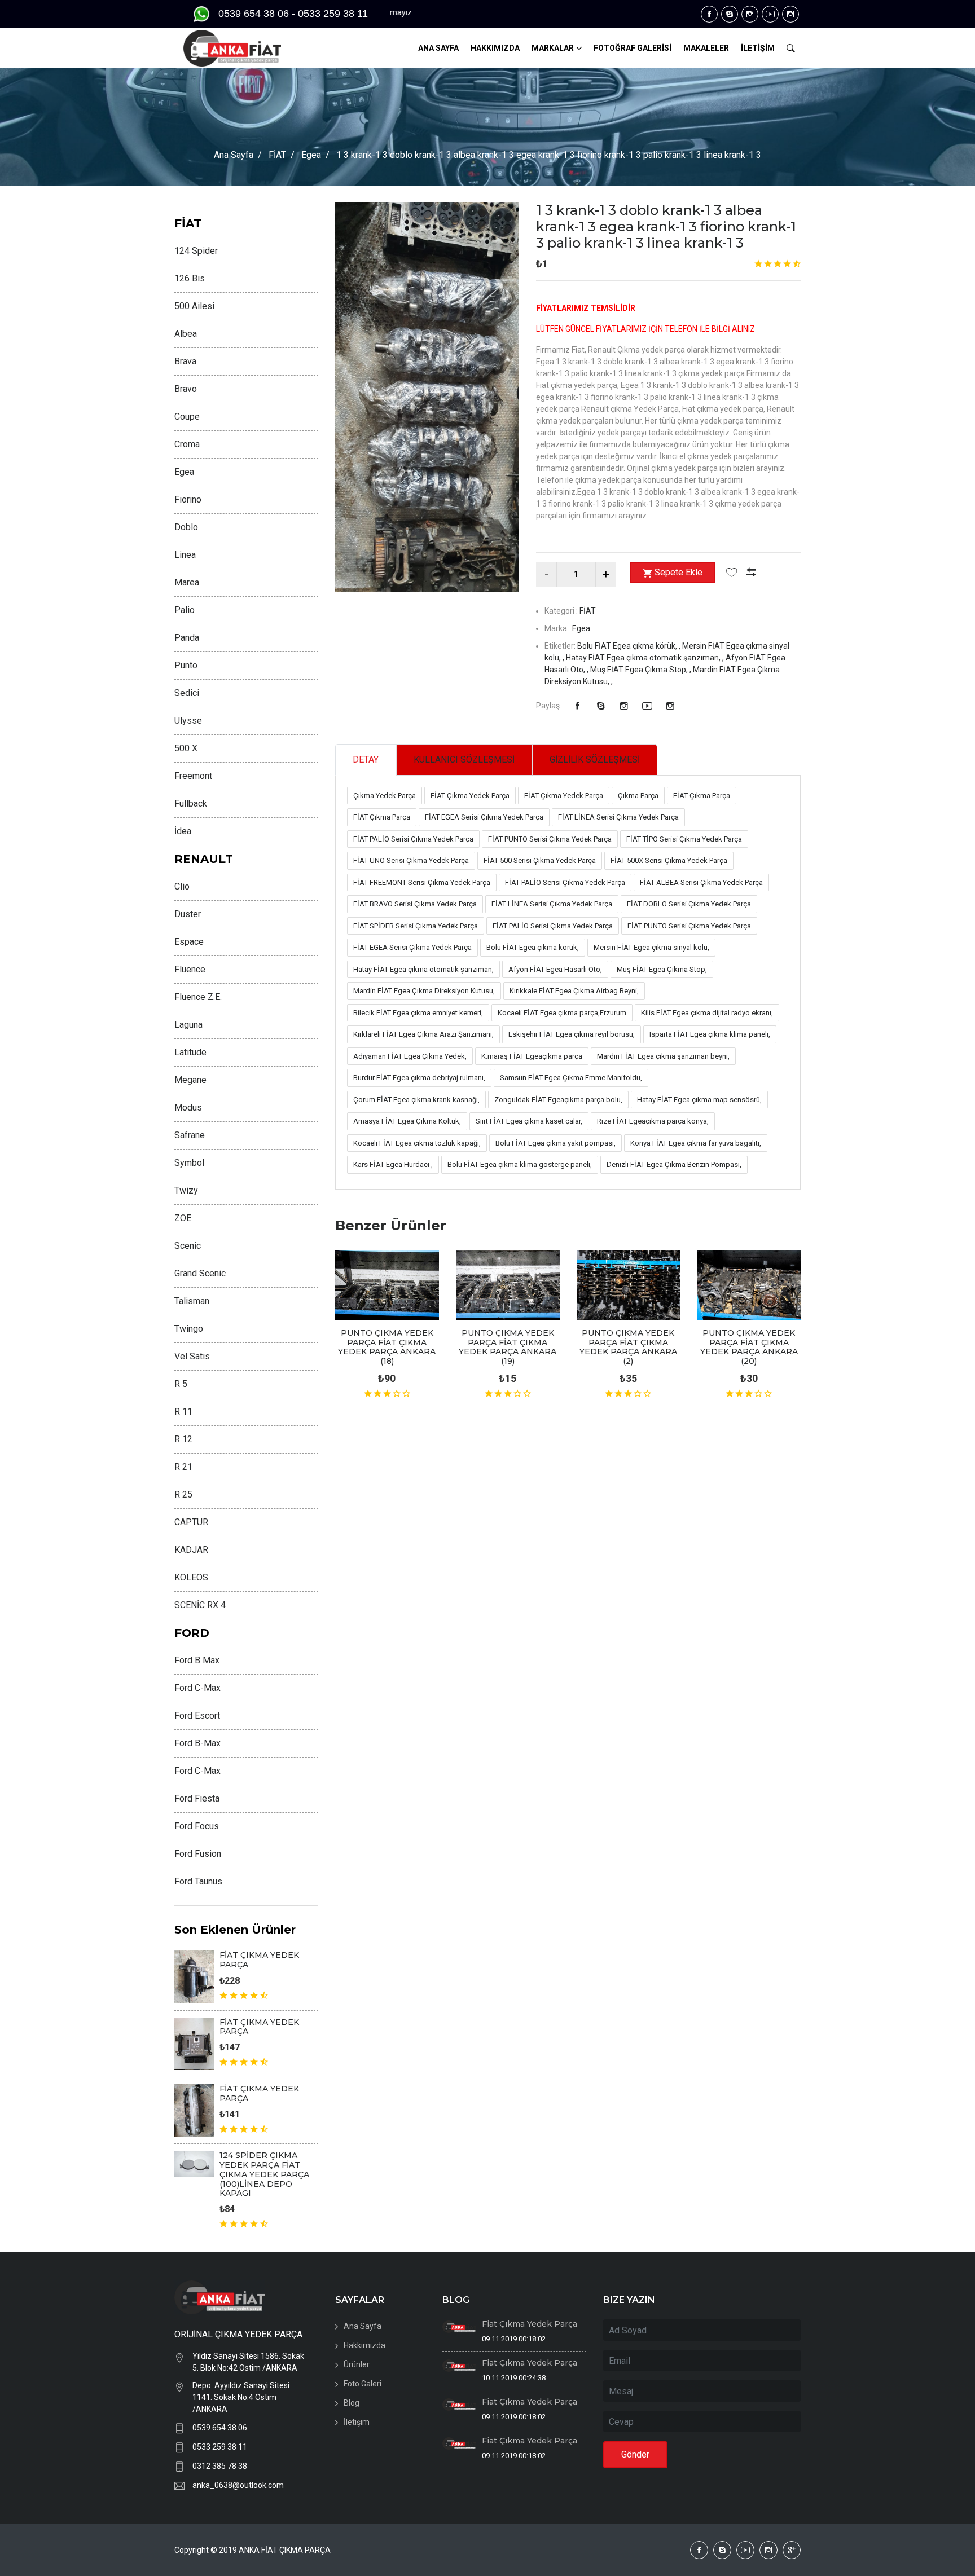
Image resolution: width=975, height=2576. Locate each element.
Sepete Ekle (678, 572)
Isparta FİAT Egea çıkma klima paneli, (710, 1034)
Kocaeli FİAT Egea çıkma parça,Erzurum (562, 1013)
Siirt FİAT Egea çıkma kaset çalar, (529, 1121)
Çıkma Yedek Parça (385, 796)
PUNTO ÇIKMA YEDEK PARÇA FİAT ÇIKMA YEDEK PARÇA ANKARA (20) (749, 1347)
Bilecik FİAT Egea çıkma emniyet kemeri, (418, 1013)
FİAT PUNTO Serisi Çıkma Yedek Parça (550, 839)
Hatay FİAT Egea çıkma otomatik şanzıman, (423, 969)
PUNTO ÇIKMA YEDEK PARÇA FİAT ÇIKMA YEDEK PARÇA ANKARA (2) (628, 1347)
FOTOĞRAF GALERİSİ (633, 48)
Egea (311, 155)
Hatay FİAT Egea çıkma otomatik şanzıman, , (646, 658)
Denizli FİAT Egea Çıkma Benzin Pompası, (674, 1164)
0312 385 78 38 (220, 2466)
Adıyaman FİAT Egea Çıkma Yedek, (410, 1056)
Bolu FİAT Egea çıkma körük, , (630, 646)
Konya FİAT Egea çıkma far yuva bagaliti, (696, 1143)
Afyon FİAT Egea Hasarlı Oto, (555, 969)
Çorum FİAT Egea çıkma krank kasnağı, (416, 1100)
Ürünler (357, 2364)
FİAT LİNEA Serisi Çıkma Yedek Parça (618, 817)
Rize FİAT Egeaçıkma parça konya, (653, 1121)
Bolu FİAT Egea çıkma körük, (533, 947)
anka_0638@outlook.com (238, 2485)
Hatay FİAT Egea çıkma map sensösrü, (699, 1100)
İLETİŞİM (758, 48)
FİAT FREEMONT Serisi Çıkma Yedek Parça (422, 882)
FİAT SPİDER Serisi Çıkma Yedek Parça (416, 926)
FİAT (277, 155)
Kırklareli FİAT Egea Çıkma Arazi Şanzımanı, (423, 1034)
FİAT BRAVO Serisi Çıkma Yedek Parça (415, 904)
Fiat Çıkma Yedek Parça (530, 2324)
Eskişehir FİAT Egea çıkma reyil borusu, (572, 1034)
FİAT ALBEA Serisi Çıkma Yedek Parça (701, 882)
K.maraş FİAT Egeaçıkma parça (532, 1056)
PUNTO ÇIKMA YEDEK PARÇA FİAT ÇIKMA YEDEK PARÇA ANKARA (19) (508, 1347)
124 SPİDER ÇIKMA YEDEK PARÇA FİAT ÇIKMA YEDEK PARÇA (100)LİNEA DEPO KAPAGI (264, 2174)
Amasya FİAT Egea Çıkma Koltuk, (407, 1121)
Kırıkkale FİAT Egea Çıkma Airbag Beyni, (574, 991)
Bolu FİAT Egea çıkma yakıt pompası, (555, 1143)
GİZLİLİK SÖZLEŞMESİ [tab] (595, 759)
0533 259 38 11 (220, 2447)
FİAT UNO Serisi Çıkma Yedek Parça (411, 860)
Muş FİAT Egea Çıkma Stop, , (642, 670)
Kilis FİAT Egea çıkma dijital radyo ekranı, (707, 1013)
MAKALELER (706, 48)
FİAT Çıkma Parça (702, 796)
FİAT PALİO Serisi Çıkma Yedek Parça (413, 839)
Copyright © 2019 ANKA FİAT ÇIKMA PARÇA (252, 2550)
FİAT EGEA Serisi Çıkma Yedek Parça (484, 817)
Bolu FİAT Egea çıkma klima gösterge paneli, (520, 1164)
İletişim (357, 2422)
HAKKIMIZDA (495, 48)
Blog (352, 2403)
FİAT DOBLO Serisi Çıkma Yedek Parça (689, 904)
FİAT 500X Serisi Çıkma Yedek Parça (669, 860)
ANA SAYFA (438, 48)
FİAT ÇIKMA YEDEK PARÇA (259, 1960)
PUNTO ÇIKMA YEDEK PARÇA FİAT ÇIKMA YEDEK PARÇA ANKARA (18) (387, 1347)
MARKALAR (553, 48)
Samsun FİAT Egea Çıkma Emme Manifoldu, (571, 1078)
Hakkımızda (364, 2345)
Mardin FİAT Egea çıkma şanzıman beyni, (663, 1056)
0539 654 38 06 (220, 2428)
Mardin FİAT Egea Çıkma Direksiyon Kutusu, (424, 991)
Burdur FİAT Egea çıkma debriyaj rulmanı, (419, 1078)
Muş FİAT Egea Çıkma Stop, (662, 969)
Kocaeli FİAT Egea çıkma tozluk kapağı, (417, 1143)
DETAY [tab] (366, 759)
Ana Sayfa (234, 155)
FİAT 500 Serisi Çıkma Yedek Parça (540, 860)
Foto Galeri (363, 2384)
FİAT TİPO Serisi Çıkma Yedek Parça (684, 839)
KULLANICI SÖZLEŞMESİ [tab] (464, 759)
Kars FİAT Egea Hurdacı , (393, 1164)
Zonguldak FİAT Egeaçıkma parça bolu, (558, 1100)
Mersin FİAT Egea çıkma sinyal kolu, (651, 947)
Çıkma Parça (638, 796)
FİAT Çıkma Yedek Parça (470, 796)
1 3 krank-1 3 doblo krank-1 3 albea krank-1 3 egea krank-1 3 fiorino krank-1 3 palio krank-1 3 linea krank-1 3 (666, 226)
